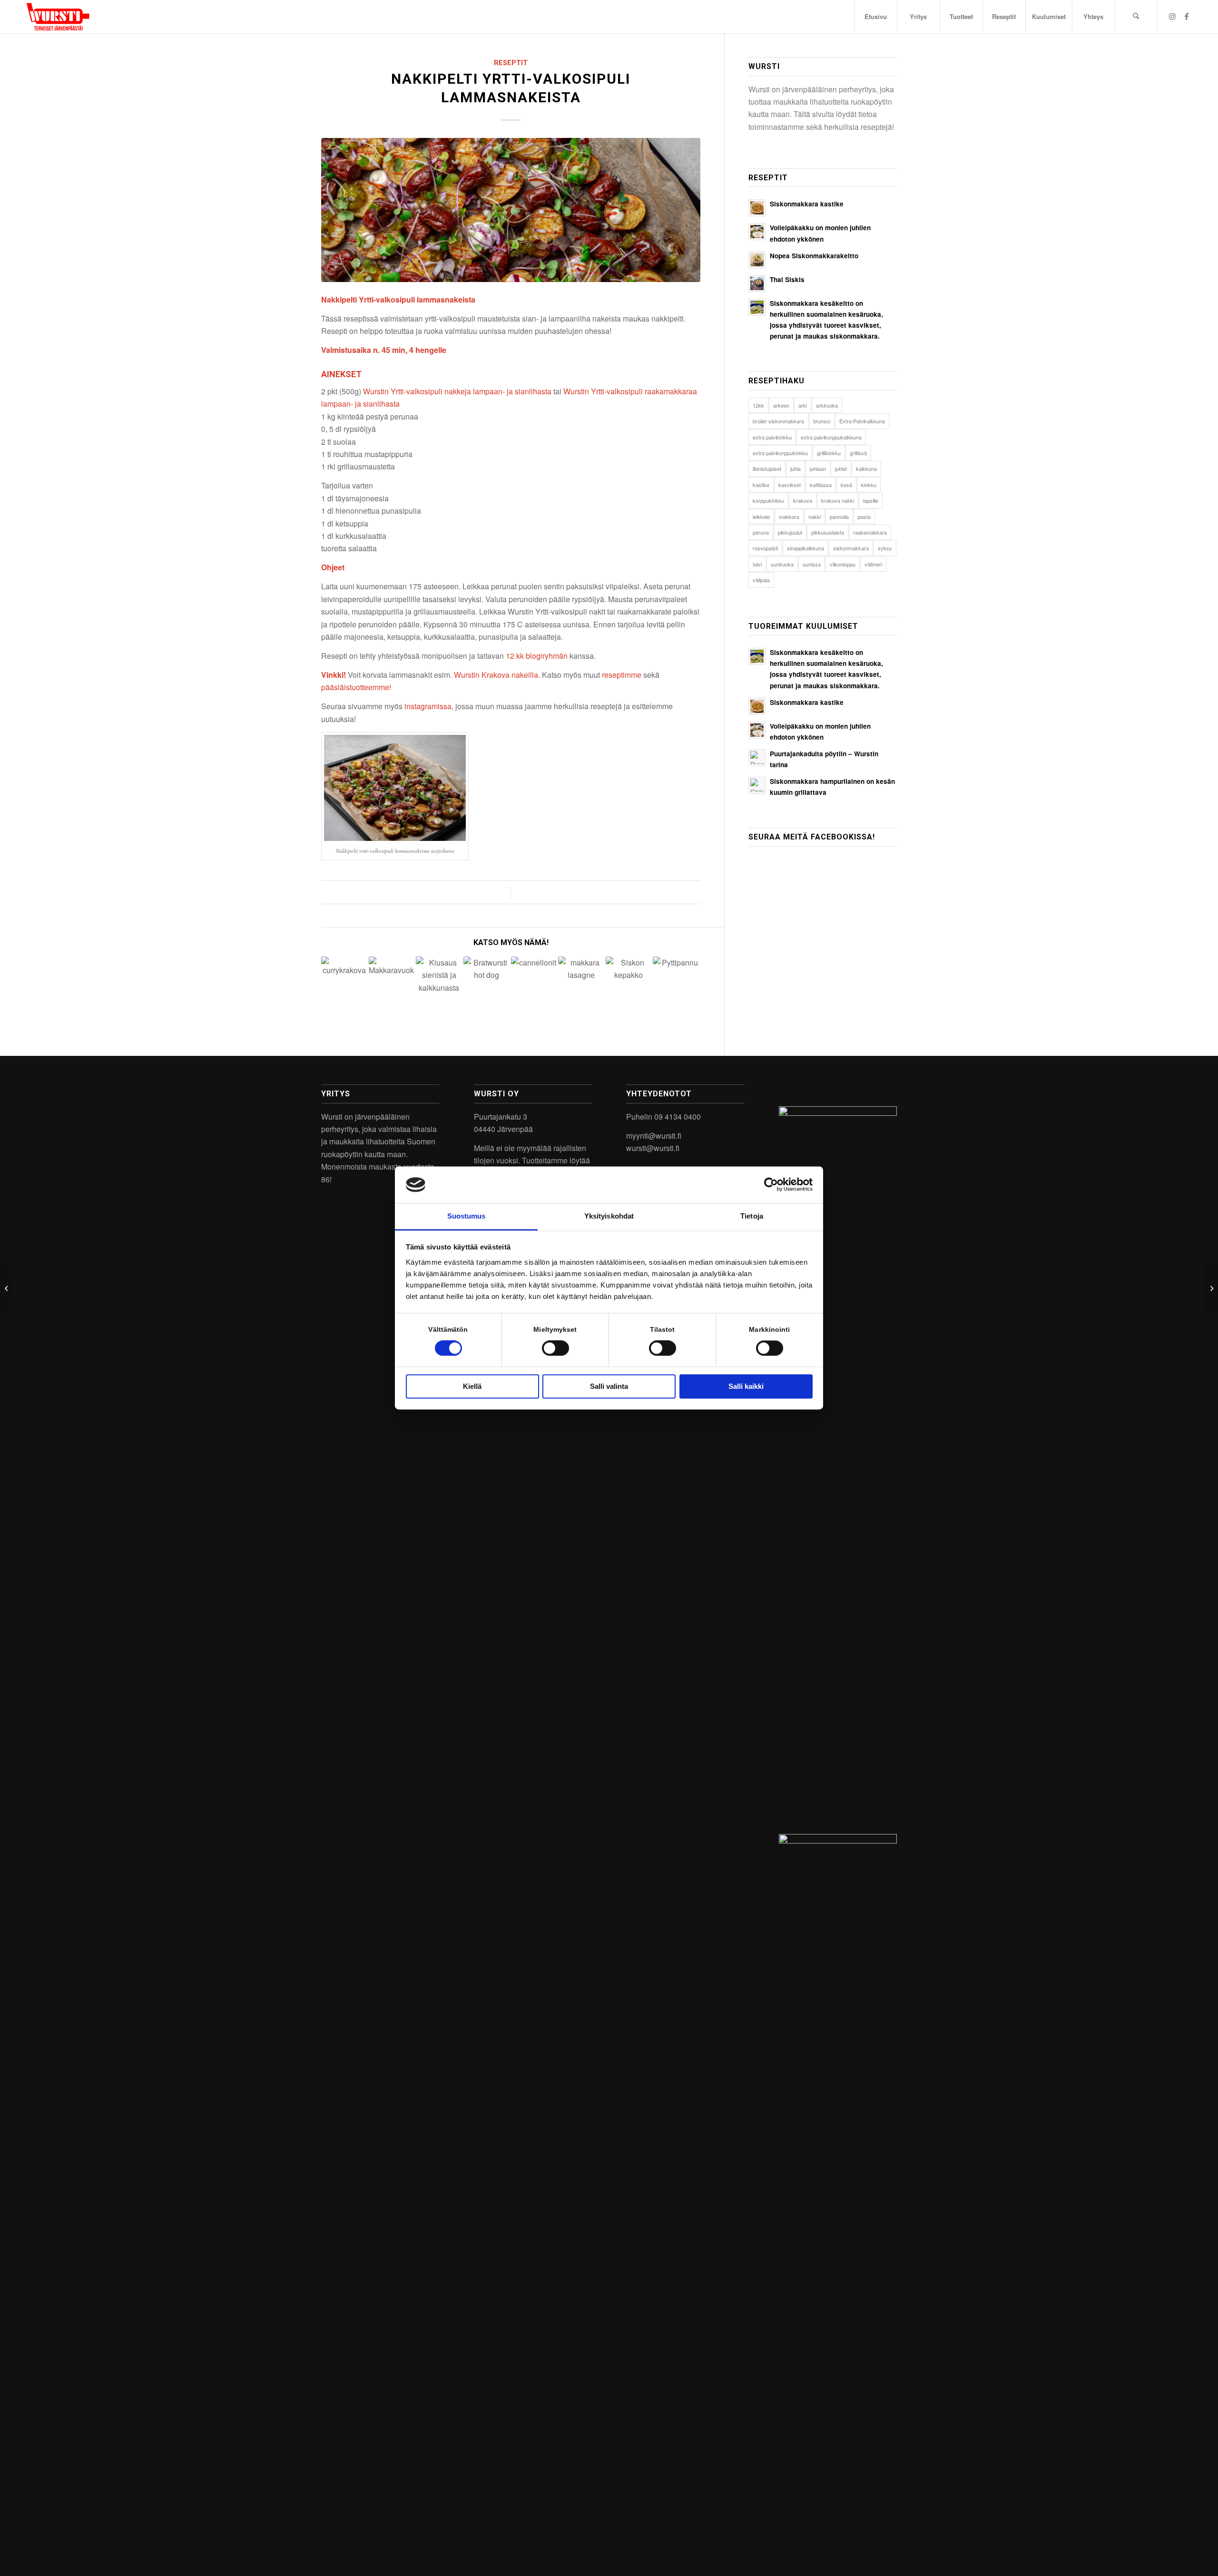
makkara (789, 517)
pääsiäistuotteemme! (357, 687)
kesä (846, 485)
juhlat (841, 468)
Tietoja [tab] (752, 1216)
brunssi (822, 421)
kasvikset (790, 485)
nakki (815, 517)
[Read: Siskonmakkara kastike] (757, 208)
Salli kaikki (746, 1386)
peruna (761, 532)
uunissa (812, 564)
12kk (758, 405)
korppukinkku (768, 500)
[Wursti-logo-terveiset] (58, 17)
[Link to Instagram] (1172, 16)
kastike (761, 485)
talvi (757, 564)
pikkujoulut (790, 532)
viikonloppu (843, 564)
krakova (803, 500)
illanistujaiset (767, 468)
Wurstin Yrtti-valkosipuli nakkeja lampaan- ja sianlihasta (457, 391)
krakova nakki (838, 500)
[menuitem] (875, 17)
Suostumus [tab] (467, 1216)
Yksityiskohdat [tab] (609, 1216)
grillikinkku (829, 453)
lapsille (871, 500)
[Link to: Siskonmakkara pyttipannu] (676, 980)
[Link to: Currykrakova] (344, 980)
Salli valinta (609, 1386)
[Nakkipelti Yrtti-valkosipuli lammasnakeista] (511, 210)
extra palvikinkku (772, 437)
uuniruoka (782, 564)
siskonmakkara (851, 548)
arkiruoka (827, 405)
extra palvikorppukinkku (780, 453)
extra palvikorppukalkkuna (831, 437)
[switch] (555, 1348)
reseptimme (622, 675)
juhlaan (818, 468)
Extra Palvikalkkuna (862, 421)
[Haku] (1136, 17)
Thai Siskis (787, 279)
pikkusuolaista (828, 532)
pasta (864, 517)
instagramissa (428, 706)
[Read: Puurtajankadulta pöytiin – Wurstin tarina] (757, 758)
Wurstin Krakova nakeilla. (497, 675)
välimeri (873, 564)
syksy (885, 548)
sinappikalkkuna (805, 548)
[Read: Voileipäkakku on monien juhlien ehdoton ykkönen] (757, 232)
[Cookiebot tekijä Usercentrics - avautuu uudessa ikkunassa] (771, 1185)
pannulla (839, 517)
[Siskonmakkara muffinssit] (1211, 1288)
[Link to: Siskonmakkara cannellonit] (534, 980)
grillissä (858, 453)
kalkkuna (866, 468)
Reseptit (511, 63)
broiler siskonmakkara (778, 421)
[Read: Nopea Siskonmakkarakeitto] (757, 260)
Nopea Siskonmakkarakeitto (814, 256)
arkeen (781, 405)
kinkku (869, 485)
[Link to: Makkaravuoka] (392, 980)
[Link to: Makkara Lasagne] (581, 980)
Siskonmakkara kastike (807, 204)
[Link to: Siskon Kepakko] (629, 980)
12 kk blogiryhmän (537, 656)
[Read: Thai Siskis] (757, 283)
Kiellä (472, 1386)
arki (803, 405)
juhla (796, 468)
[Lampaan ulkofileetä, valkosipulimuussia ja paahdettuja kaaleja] (7, 1288)
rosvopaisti (765, 548)
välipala (761, 580)
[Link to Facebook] (1187, 16)
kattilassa (821, 485)
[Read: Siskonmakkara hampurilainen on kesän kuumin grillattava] (757, 785)
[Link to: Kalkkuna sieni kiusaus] (439, 980)
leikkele (761, 517)
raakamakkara (870, 532)
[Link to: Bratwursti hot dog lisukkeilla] (486, 980)
